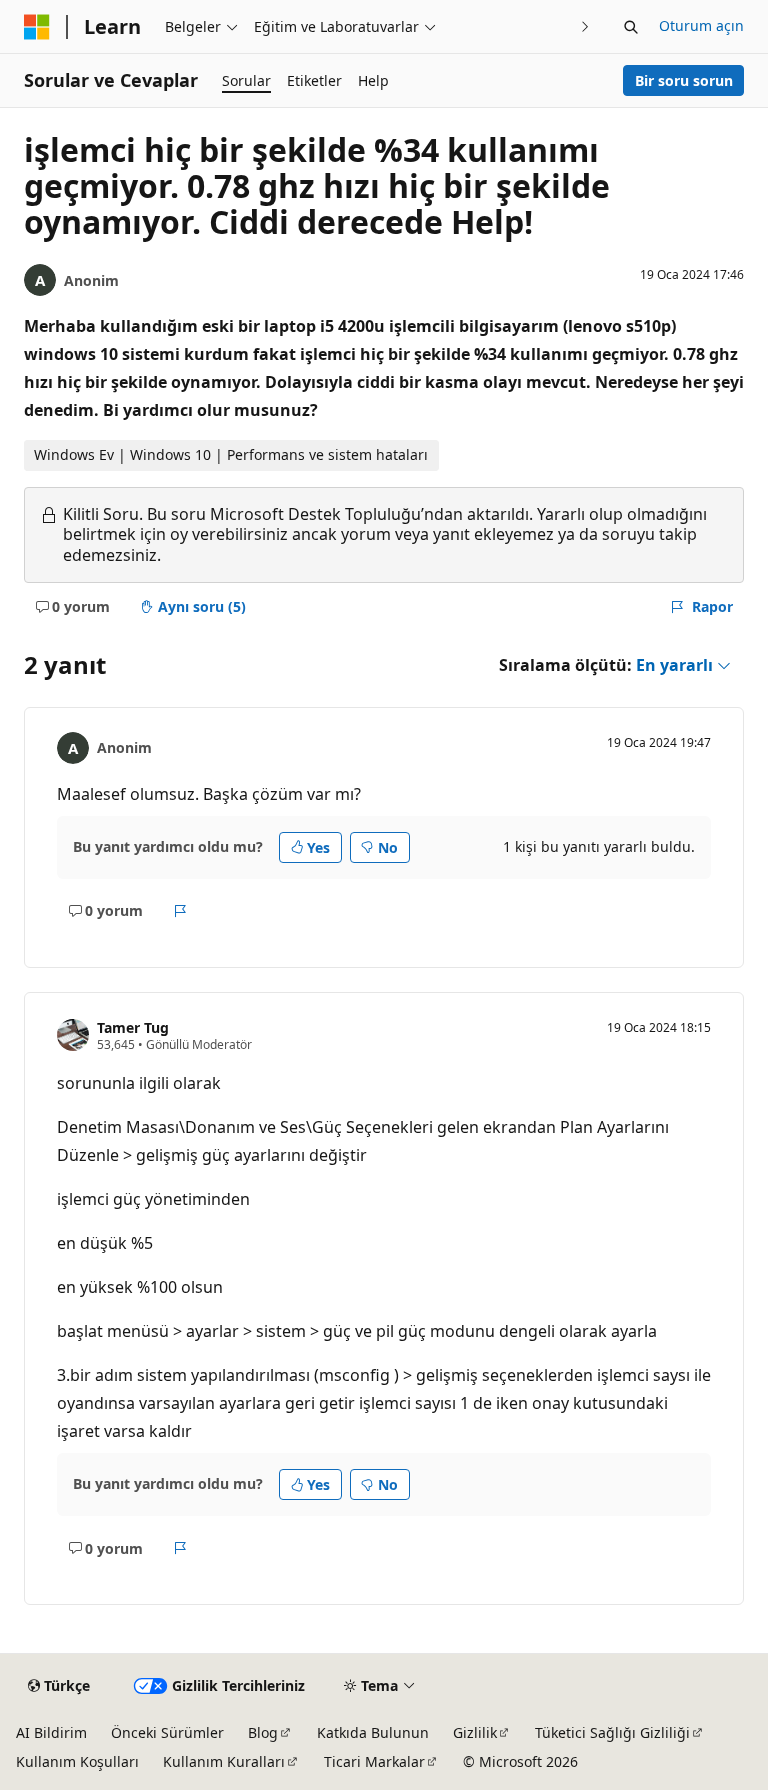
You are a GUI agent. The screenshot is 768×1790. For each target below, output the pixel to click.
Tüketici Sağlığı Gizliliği (612, 1732)
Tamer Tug (133, 1027)
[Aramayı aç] (631, 27)
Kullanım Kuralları (224, 1761)
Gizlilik (475, 1732)
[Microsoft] (37, 27)
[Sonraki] (585, 26)
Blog (263, 1732)
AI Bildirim (51, 1732)
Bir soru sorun (684, 80)
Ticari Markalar (374, 1761)
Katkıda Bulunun (373, 1732)
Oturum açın (701, 25)
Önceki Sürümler (167, 1732)
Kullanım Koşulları (77, 1761)
